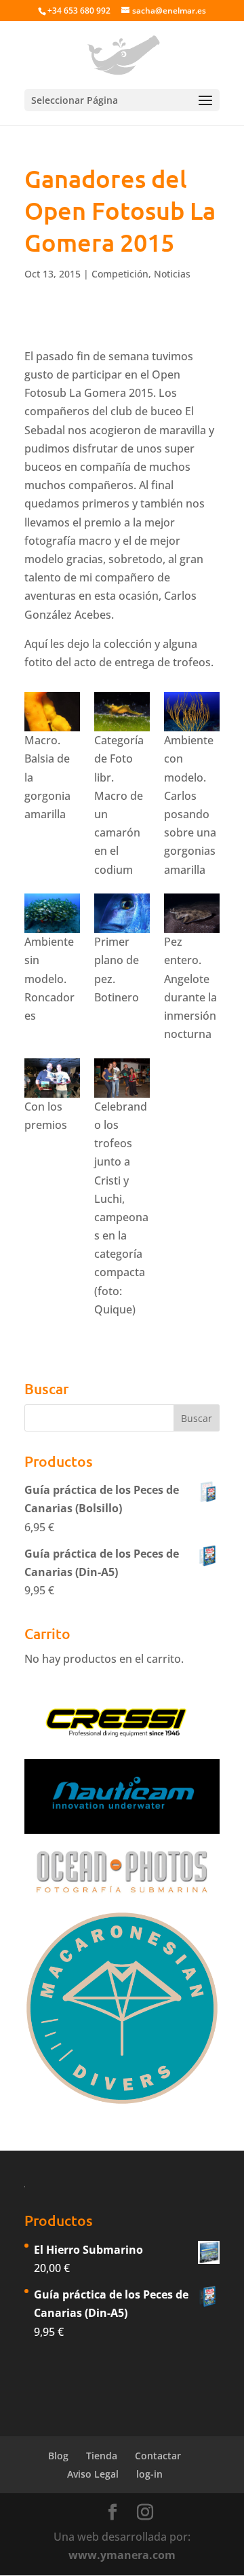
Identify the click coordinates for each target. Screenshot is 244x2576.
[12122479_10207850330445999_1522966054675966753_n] (192, 712)
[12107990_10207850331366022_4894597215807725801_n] (52, 1078)
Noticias (172, 274)
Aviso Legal (93, 2474)
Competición (120, 274)
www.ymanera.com (122, 2555)
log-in (149, 2474)
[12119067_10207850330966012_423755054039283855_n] (122, 712)
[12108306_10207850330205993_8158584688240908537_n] (52, 712)
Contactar (158, 2456)
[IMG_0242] (122, 1078)
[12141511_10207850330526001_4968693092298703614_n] (122, 913)
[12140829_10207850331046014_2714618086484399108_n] (52, 913)
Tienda (102, 2456)
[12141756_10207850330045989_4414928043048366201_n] (192, 913)
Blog (58, 2456)
